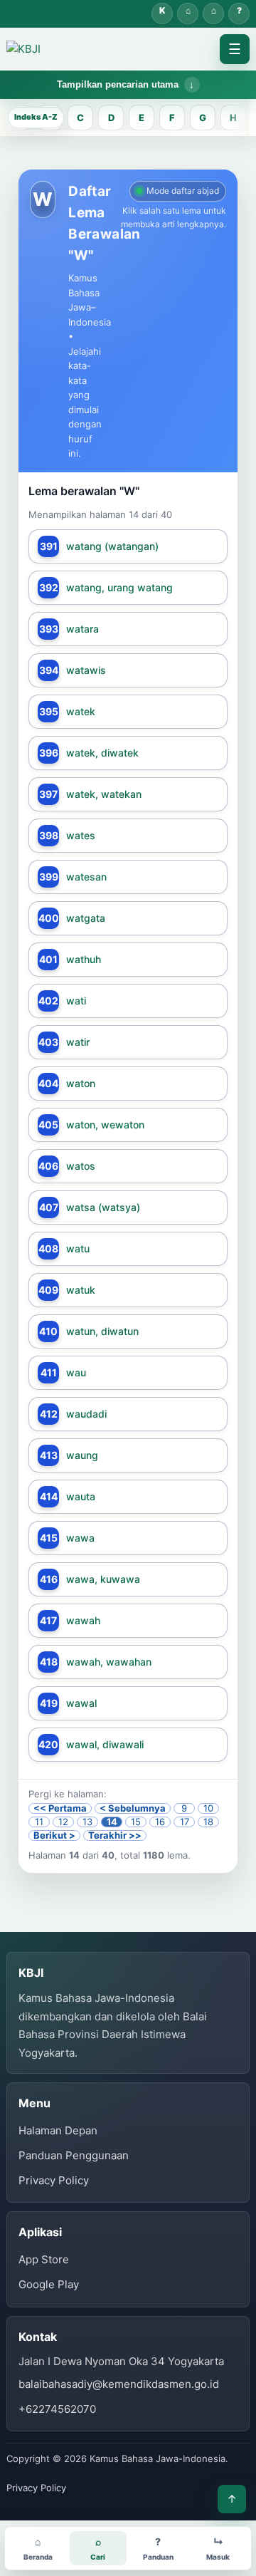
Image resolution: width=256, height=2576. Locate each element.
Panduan (239, 14)
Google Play (49, 2284)
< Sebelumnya (133, 1808)
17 (185, 1822)
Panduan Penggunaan (74, 2155)
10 (208, 1808)
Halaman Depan (213, 14)
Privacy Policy (54, 2180)
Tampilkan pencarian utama (118, 84)
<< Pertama (60, 1808)
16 (160, 1822)
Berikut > (54, 1835)
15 (136, 1822)
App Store (44, 2259)
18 (208, 1822)
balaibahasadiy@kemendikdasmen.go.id (119, 2384)
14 (112, 1822)
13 (87, 1822)
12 (63, 1822)
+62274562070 (57, 2409)
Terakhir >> (115, 1835)
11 (39, 1822)
